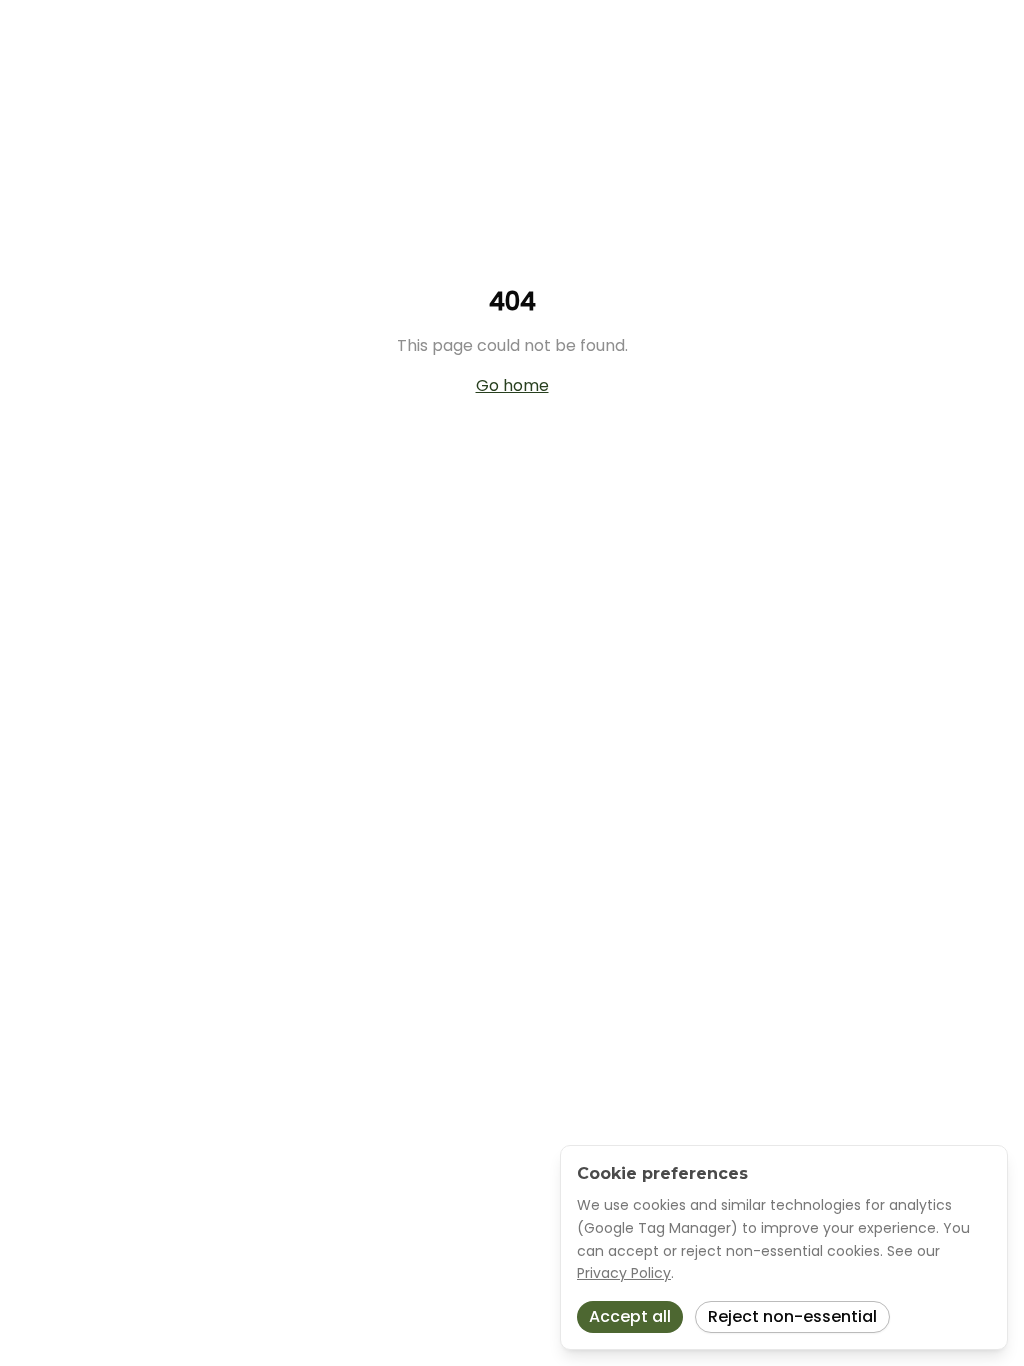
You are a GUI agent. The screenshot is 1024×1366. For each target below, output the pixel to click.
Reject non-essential (792, 1316)
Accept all (630, 1316)
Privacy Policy (624, 1273)
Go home (512, 385)
